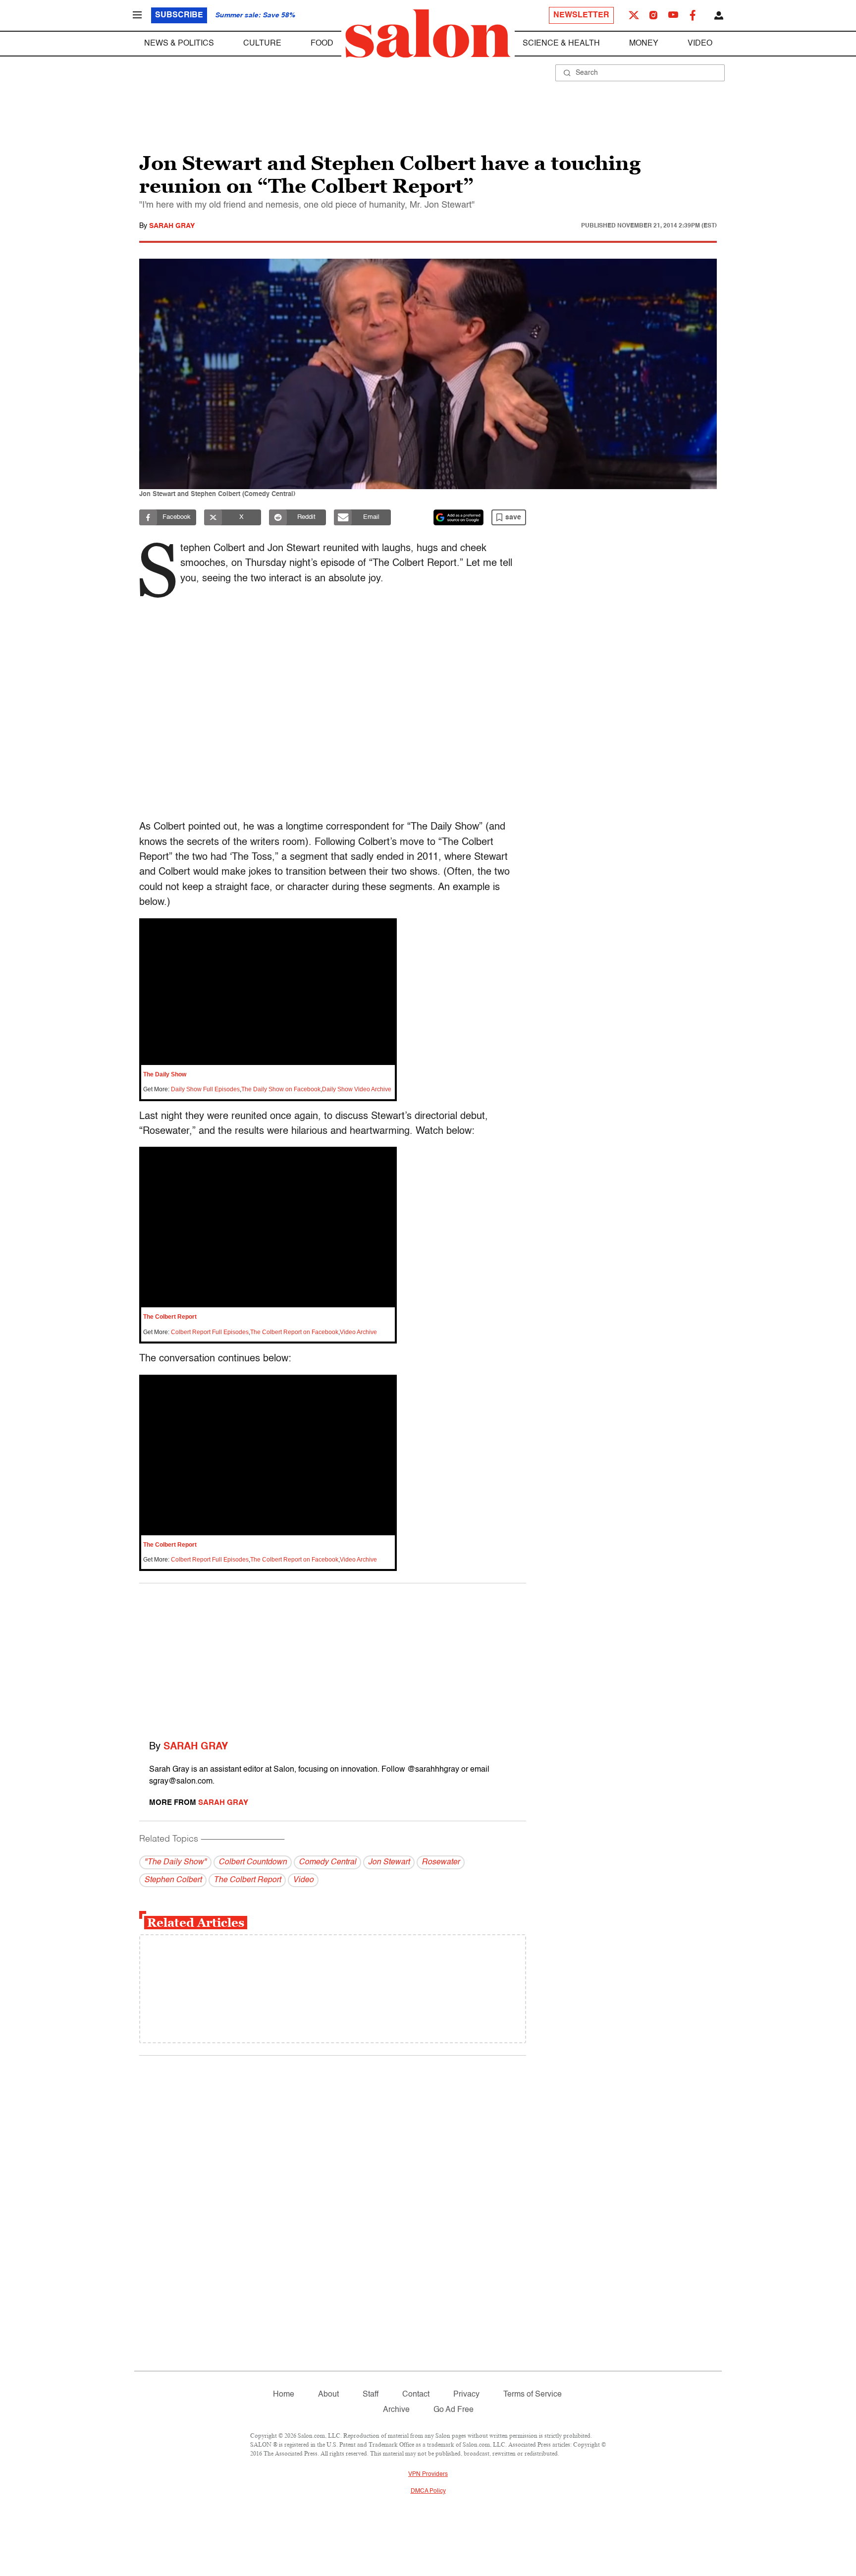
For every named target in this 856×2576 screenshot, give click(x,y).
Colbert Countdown (253, 1862)
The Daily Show (165, 1074)
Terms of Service (533, 2395)
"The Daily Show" (175, 1862)
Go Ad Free (454, 2410)
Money (644, 44)
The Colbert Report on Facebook (294, 1332)
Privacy (466, 2395)
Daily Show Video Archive (357, 1089)
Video (700, 44)
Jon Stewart (389, 1862)
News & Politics (179, 44)
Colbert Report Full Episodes (210, 1332)
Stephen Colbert (173, 1880)
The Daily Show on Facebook (281, 1089)
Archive (396, 2410)
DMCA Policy (428, 2491)
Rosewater (441, 1862)
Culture (262, 44)
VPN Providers (428, 2474)
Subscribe (179, 15)
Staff (371, 2395)
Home (284, 2395)
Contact (416, 2395)
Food (322, 44)
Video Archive (358, 1332)
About (328, 2395)
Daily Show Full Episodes (205, 1089)
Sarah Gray (172, 226)
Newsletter (581, 15)
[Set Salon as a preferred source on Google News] (459, 517)
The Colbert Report (170, 1317)
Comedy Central (327, 1862)
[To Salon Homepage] (428, 34)
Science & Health (561, 44)
